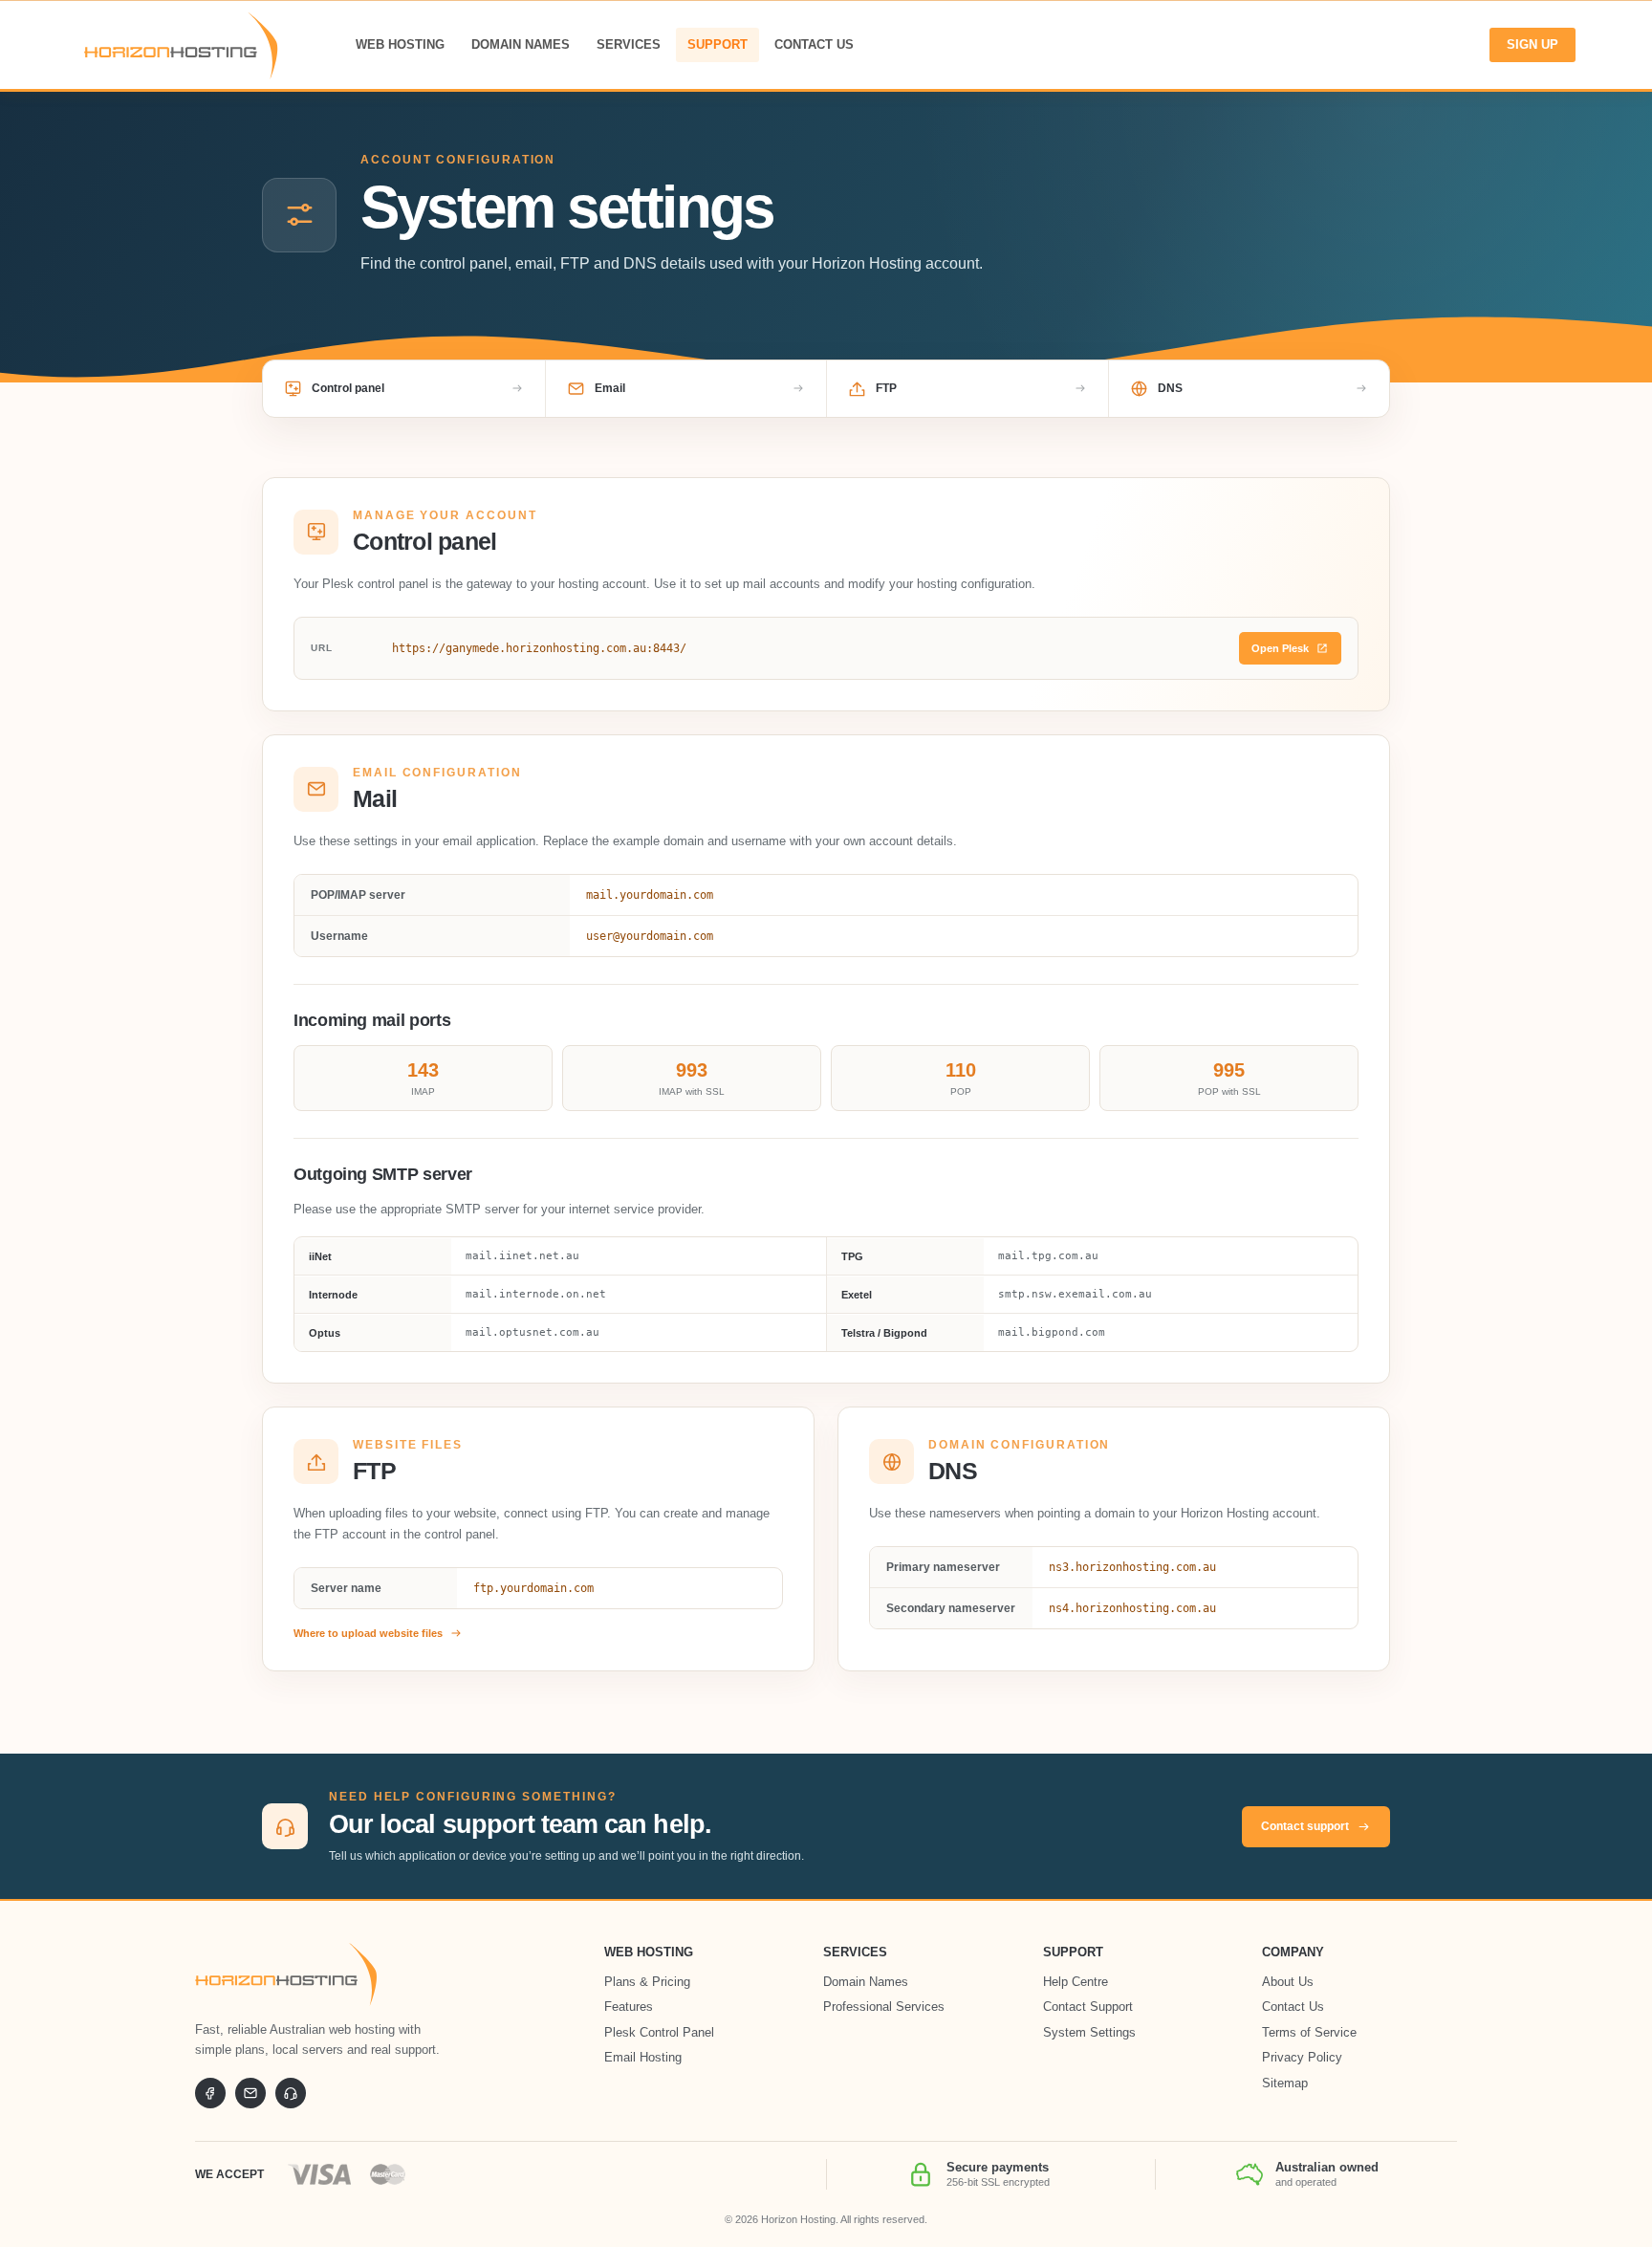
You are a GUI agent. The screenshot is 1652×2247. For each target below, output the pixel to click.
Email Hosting (643, 2057)
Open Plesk (1280, 648)
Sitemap (1285, 2083)
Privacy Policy (1302, 2057)
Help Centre (1076, 1982)
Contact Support (1088, 2007)
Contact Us (1293, 2007)
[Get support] (291, 2093)
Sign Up (1532, 44)
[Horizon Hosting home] (286, 1974)
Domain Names (866, 1982)
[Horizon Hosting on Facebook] (210, 2093)
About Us (1288, 1982)
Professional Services (884, 2007)
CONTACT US (814, 44)
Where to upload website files (368, 1633)
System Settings (1089, 2032)
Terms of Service (1309, 2032)
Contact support (1305, 1826)
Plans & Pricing (647, 1982)
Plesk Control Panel (659, 2032)
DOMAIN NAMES (521, 44)
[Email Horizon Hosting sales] (250, 2093)
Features (629, 2007)
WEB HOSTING (400, 44)
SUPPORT (717, 44)
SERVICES (629, 44)
